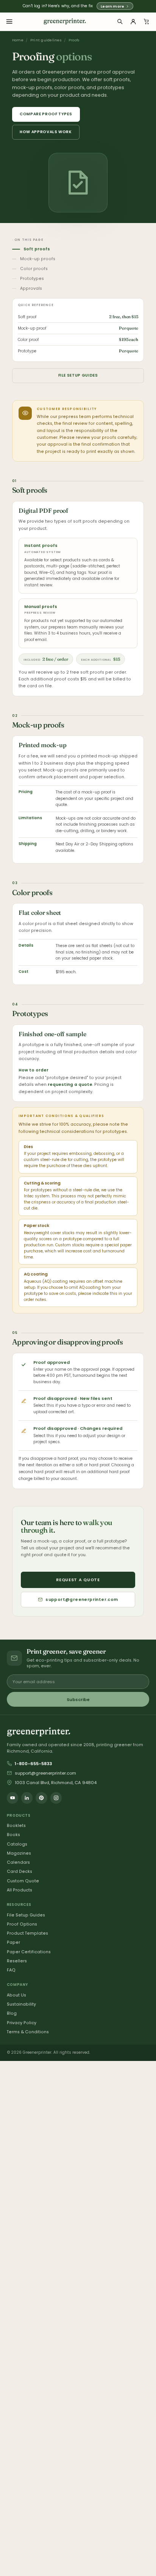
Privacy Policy (22, 2023)
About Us (16, 1995)
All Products (19, 1890)
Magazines (19, 1853)
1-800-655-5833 (33, 1764)
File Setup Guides (26, 1915)
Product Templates (27, 1933)
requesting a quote (70, 1085)
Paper (13, 1942)
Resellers (17, 1961)
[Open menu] (9, 22)
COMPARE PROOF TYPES (46, 114)
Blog (12, 2013)
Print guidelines (46, 40)
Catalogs (17, 1844)
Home (18, 40)
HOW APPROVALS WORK (46, 132)
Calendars (18, 1862)
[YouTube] (12, 1798)
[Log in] (133, 22)
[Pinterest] (41, 1798)
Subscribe (78, 1700)
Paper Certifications (29, 1952)
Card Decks (19, 1872)
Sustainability (21, 2004)
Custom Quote (23, 1881)
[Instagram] (56, 1798)
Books (13, 1835)
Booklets (16, 1826)
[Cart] (147, 22)
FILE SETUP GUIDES (78, 375)
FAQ (11, 1970)
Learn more (112, 6)
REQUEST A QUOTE (78, 1580)
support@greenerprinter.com (82, 1600)
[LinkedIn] (27, 1798)
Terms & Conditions (28, 2032)
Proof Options (22, 1924)
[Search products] (120, 22)
